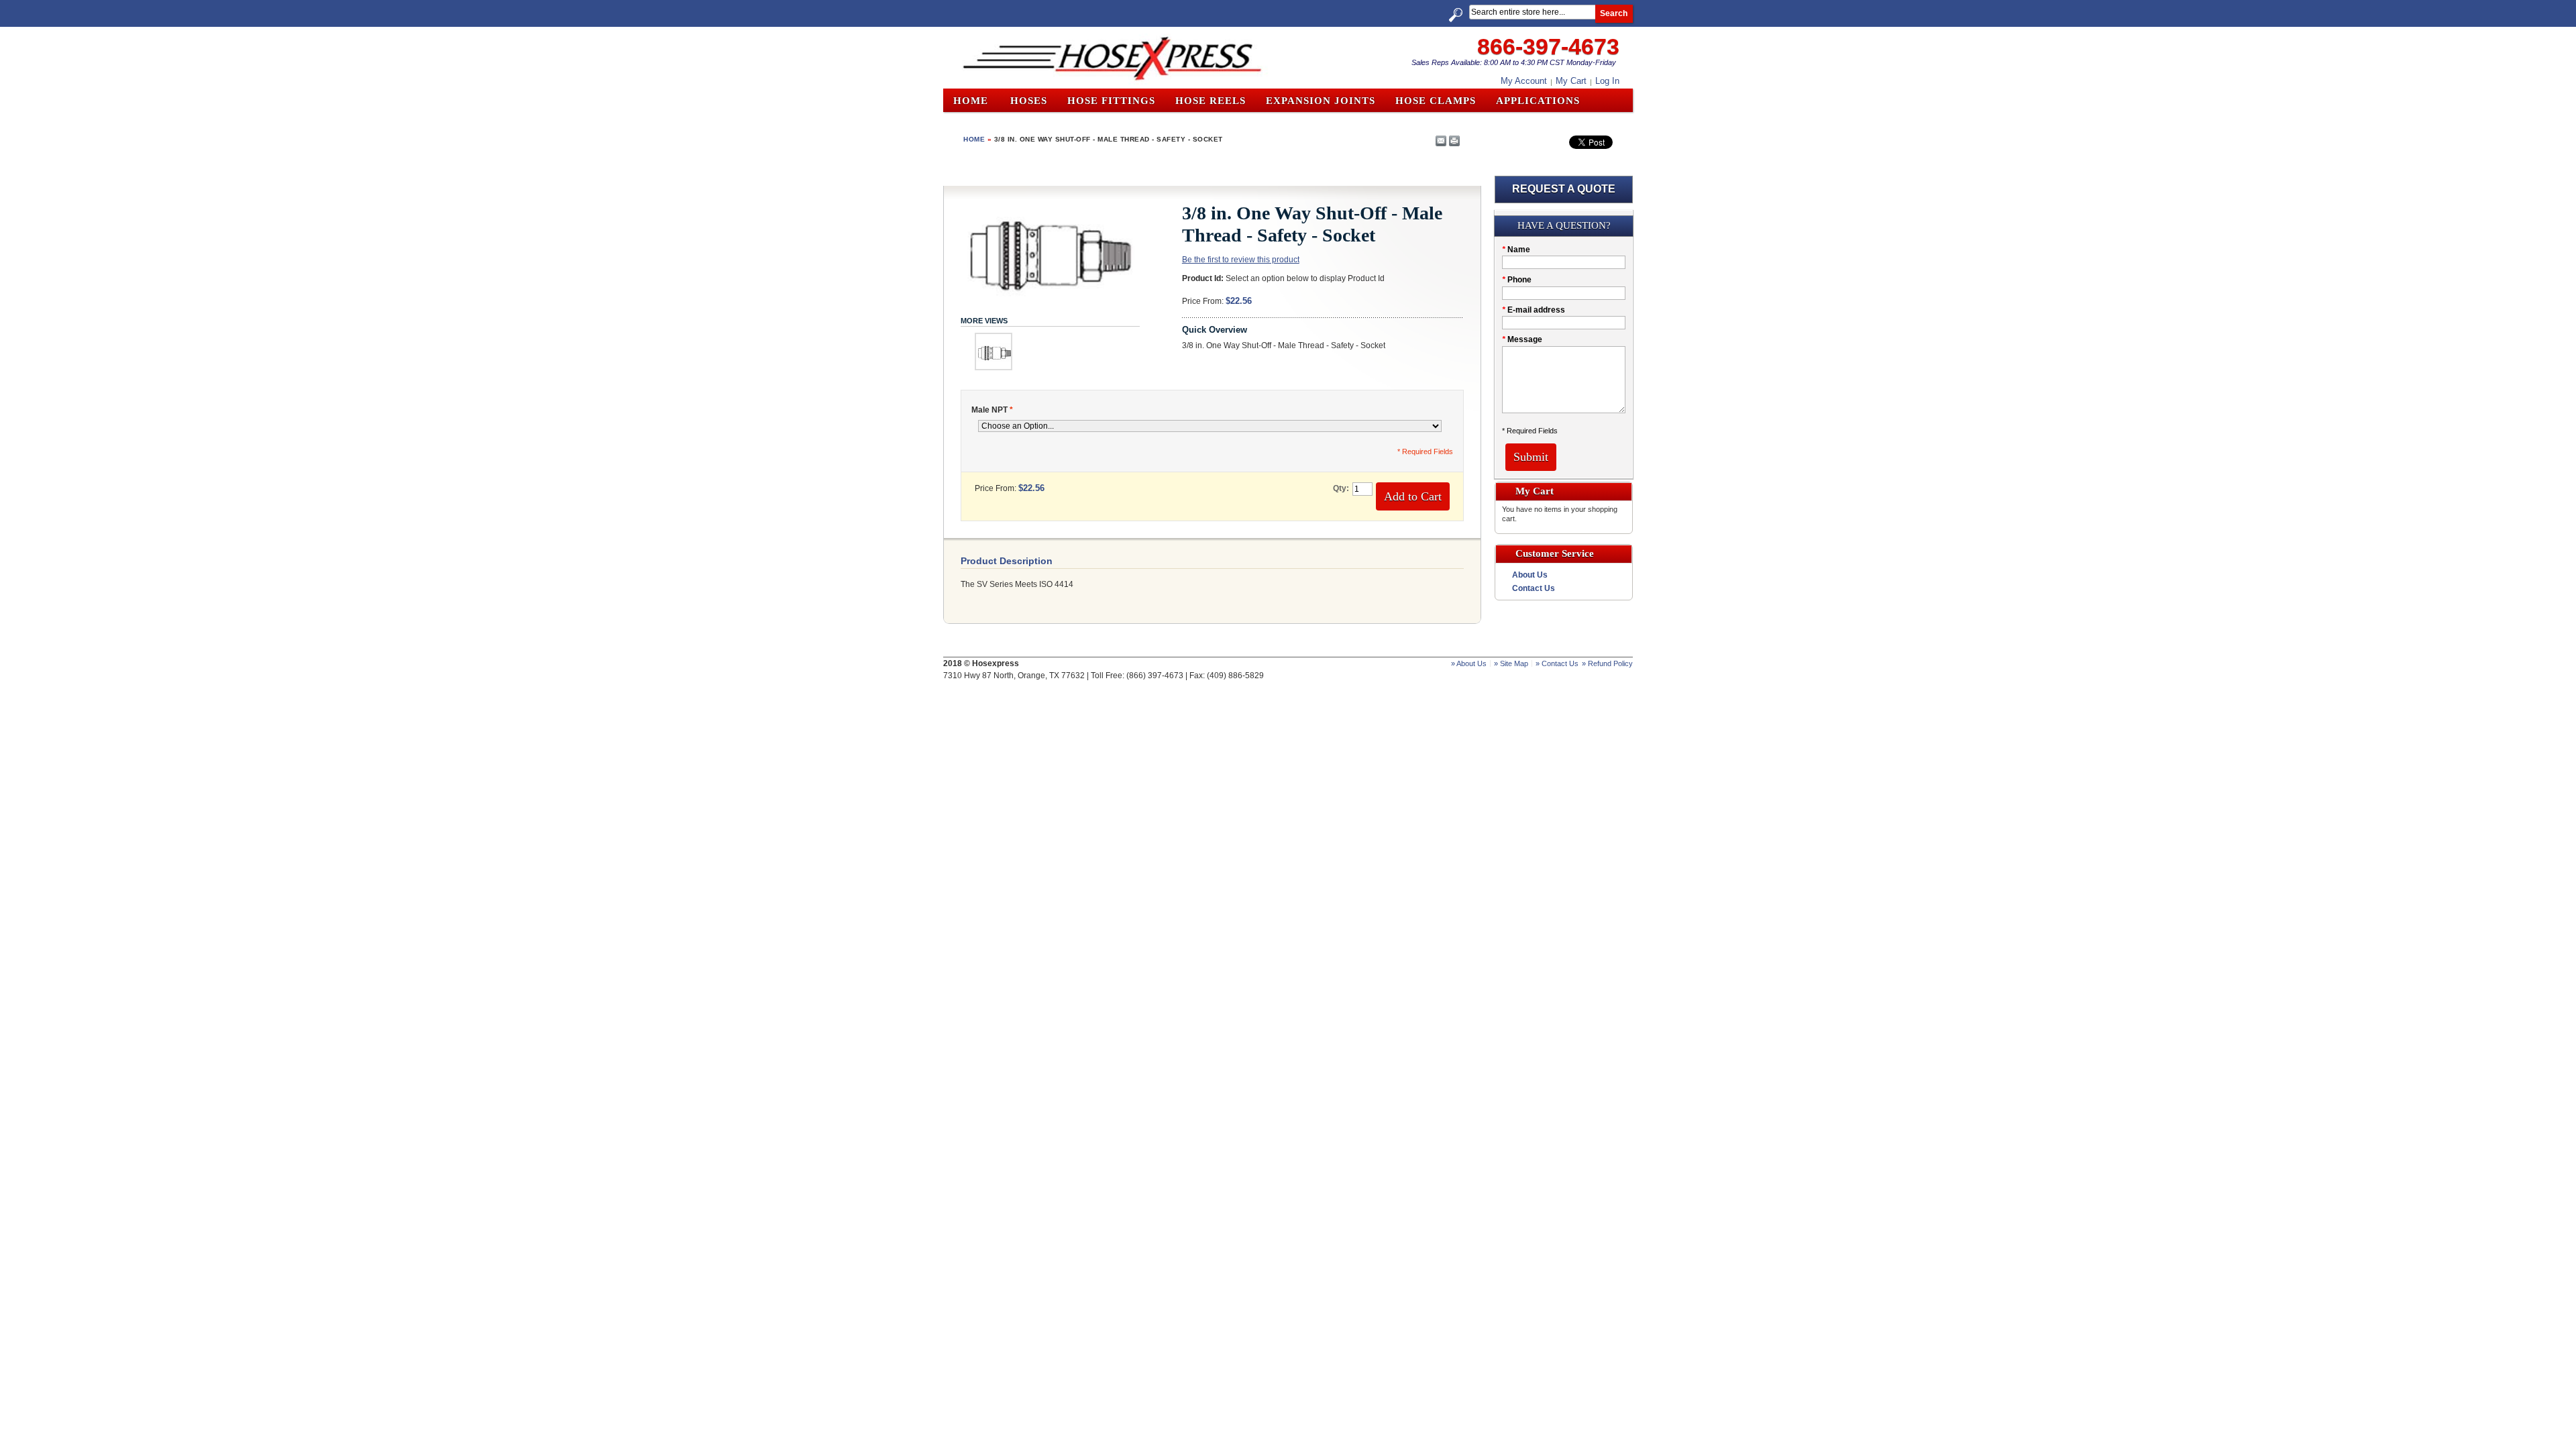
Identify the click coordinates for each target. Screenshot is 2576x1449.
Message (1522, 339)
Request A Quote (1564, 189)
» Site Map (1511, 663)
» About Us (1469, 663)
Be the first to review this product (1241, 260)
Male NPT (992, 410)
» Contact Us (1557, 663)
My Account (1524, 81)
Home (971, 101)
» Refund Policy (1607, 663)
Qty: (1341, 488)
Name (1516, 250)
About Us (1530, 575)
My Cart (1571, 81)
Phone (1517, 280)
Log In (1607, 81)
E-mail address (1534, 310)
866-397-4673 (1548, 46)
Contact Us (1534, 588)
